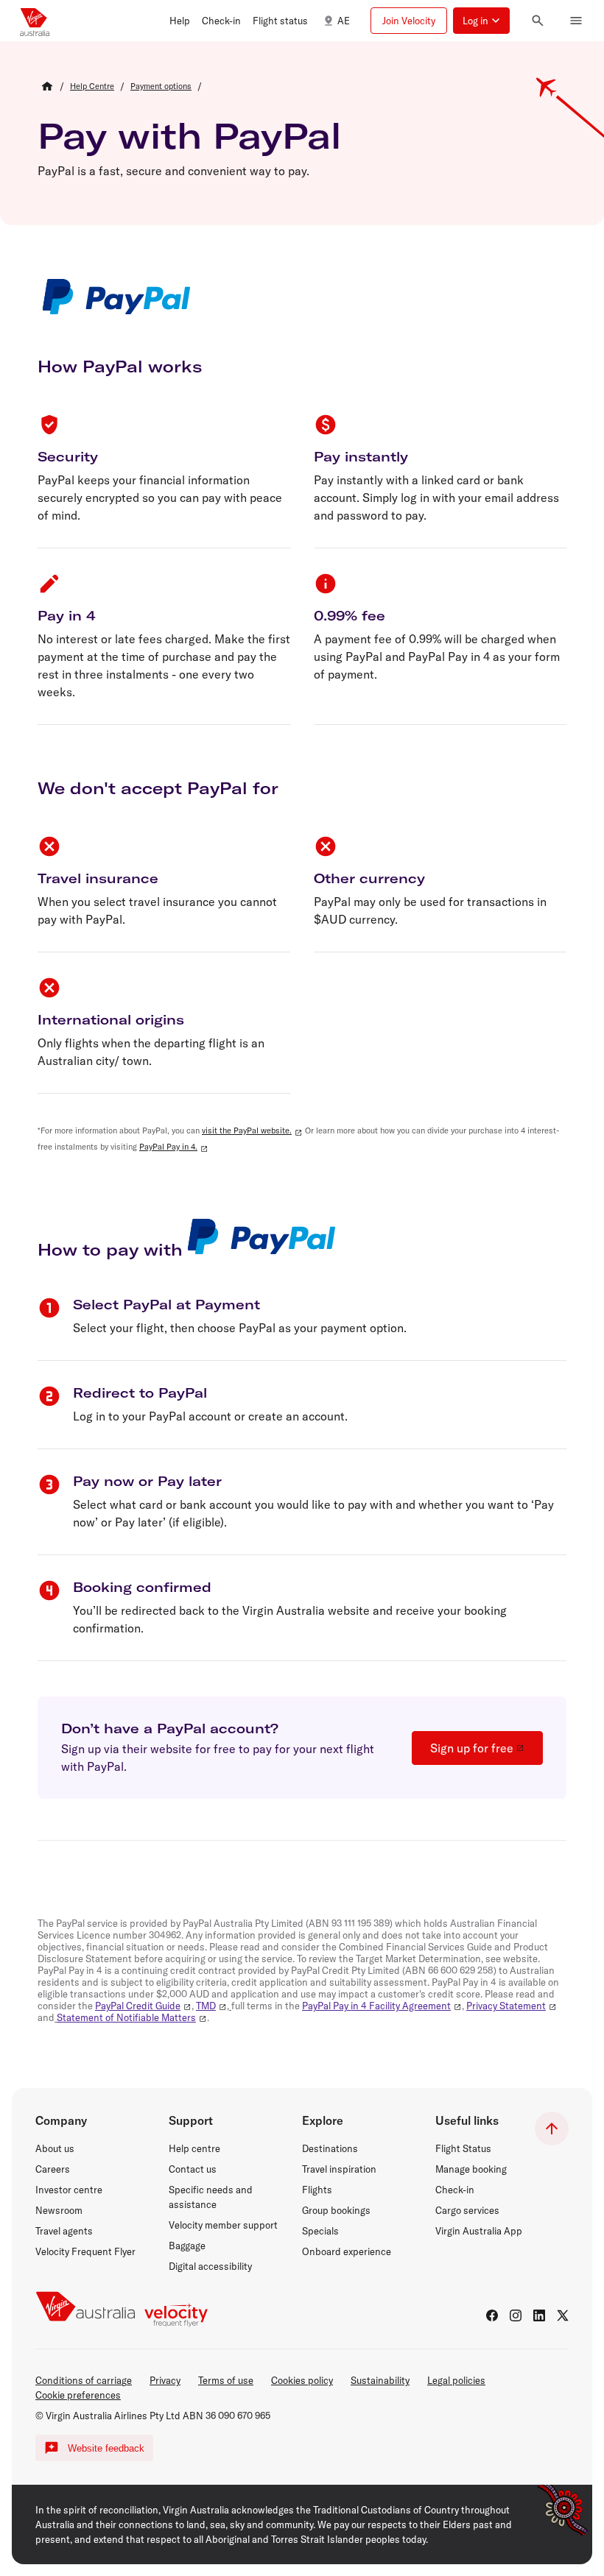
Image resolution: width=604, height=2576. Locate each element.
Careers (53, 2169)
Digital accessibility (210, 2266)
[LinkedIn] (539, 2315)
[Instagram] (516, 2315)
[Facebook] (492, 2315)
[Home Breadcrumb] (47, 86)
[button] (180, 21)
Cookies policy (302, 2380)
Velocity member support (223, 2225)
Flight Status (463, 2148)
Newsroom (59, 2210)
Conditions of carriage (84, 2380)
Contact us (193, 2169)
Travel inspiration (339, 2169)
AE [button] (344, 21)
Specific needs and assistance (211, 2197)
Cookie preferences (78, 2395)
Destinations (330, 2148)
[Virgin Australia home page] (35, 21)
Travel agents (64, 2231)
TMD (206, 2006)
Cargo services (467, 2210)
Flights (317, 2190)
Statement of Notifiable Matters (126, 2017)
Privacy (165, 2380)
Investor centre (69, 2190)
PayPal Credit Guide (138, 2006)
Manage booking (471, 2169)
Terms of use (226, 2380)
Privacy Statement (506, 2006)
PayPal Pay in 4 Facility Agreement (376, 2006)
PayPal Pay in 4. (168, 1147)
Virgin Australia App (479, 2231)
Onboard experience (347, 2251)
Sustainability (380, 2380)
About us (55, 2148)
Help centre (194, 2148)
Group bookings (336, 2210)
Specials (320, 2231)
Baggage (187, 2246)
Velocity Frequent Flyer (85, 2251)
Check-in (455, 2190)
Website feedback (106, 2448)
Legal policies (456, 2380)
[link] (92, 86)
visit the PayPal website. (247, 1130)
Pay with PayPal (189, 135)
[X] (563, 2315)
